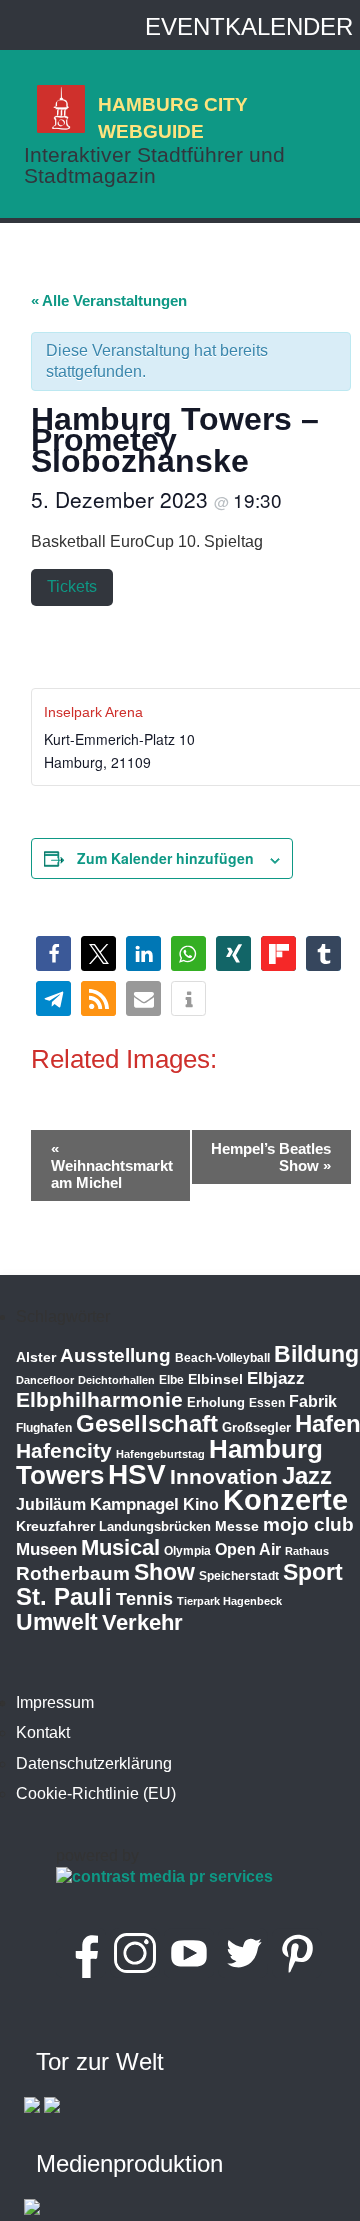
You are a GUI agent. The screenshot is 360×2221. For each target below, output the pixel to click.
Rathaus (307, 1551)
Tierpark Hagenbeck (229, 1601)
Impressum (55, 1702)
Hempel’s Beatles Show (271, 1157)
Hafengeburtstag (160, 1454)
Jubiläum (51, 1504)
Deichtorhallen (116, 1380)
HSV (137, 1474)
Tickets (72, 586)
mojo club (308, 1524)
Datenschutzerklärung (94, 1763)
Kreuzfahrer (55, 1526)
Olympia (187, 1551)
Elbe (171, 1380)
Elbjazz (276, 1378)
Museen (46, 1549)
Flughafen (44, 1427)
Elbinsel (215, 1379)
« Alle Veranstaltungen (109, 300)
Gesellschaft (147, 1424)
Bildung (316, 1354)
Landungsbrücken (155, 1526)
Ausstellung (115, 1355)
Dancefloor (45, 1380)
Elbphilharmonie (99, 1400)
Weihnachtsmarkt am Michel (112, 1165)
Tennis (144, 1599)
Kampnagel (134, 1504)
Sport (313, 1572)
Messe (237, 1526)
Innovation (224, 1477)
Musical (120, 1547)
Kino (201, 1504)
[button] (53, 953)
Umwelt (57, 1622)
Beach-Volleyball (222, 1358)
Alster (36, 1357)
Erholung (216, 1402)
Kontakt (43, 1732)
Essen (267, 1403)
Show (164, 1572)
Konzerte (285, 1499)
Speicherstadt (239, 1576)
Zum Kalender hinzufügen (165, 858)
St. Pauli (64, 1596)
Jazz (307, 1476)
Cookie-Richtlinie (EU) (96, 1793)
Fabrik (313, 1401)
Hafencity (64, 1450)
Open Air (248, 1549)
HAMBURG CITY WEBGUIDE (173, 117)
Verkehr (142, 1622)
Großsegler (256, 1427)
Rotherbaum (73, 1573)
